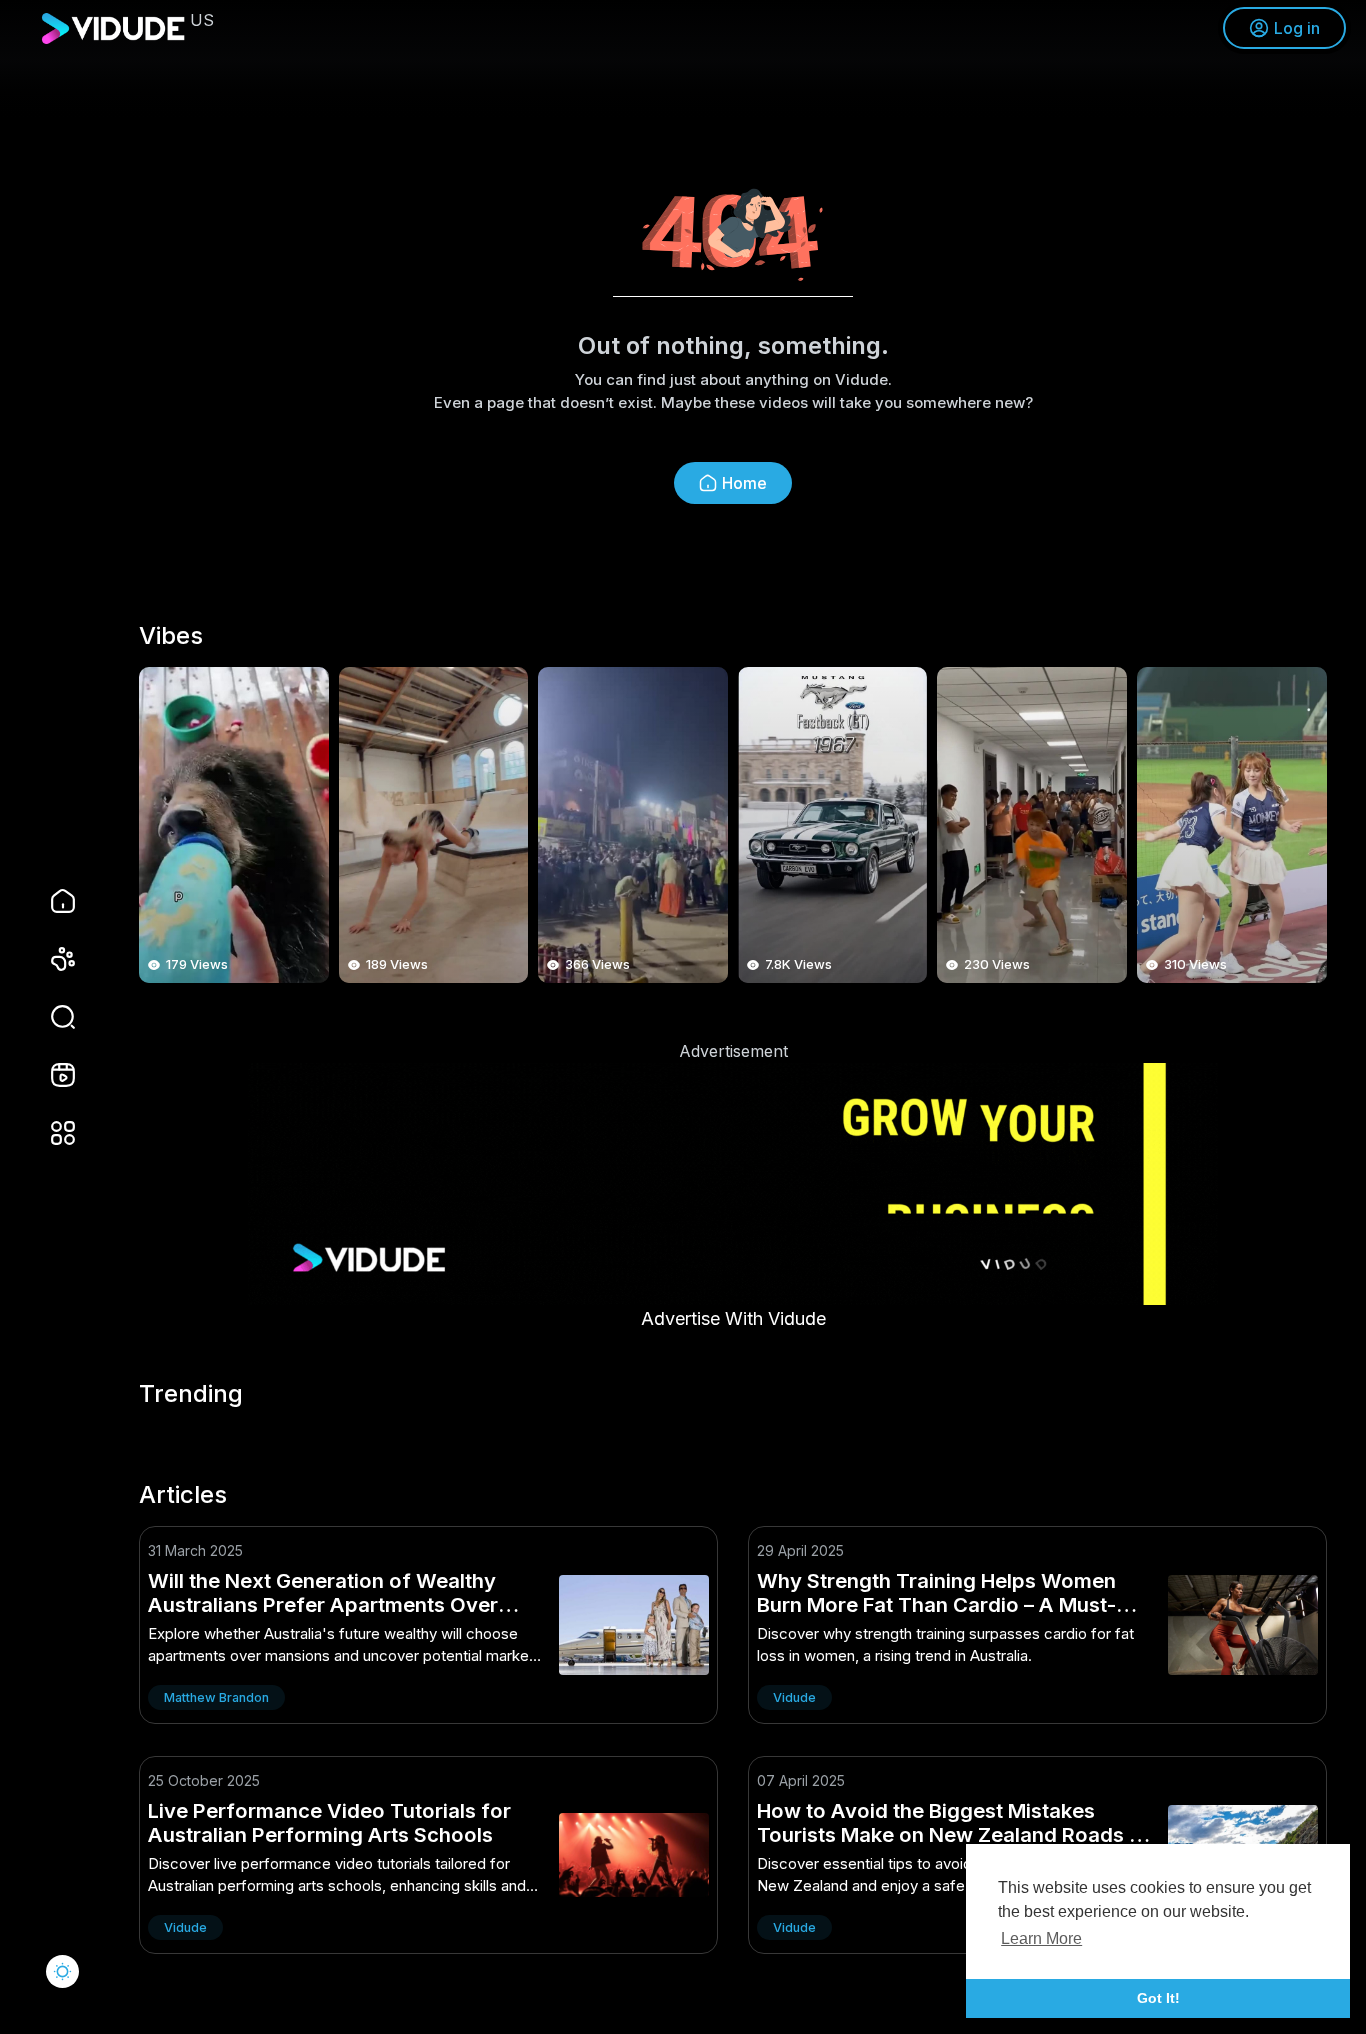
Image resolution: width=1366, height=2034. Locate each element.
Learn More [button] (1041, 1938)
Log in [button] (1297, 28)
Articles (183, 1495)
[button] (50, 1017)
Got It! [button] (1158, 1998)
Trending (191, 1394)
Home (744, 483)
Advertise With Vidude (733, 1318)
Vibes (171, 636)
